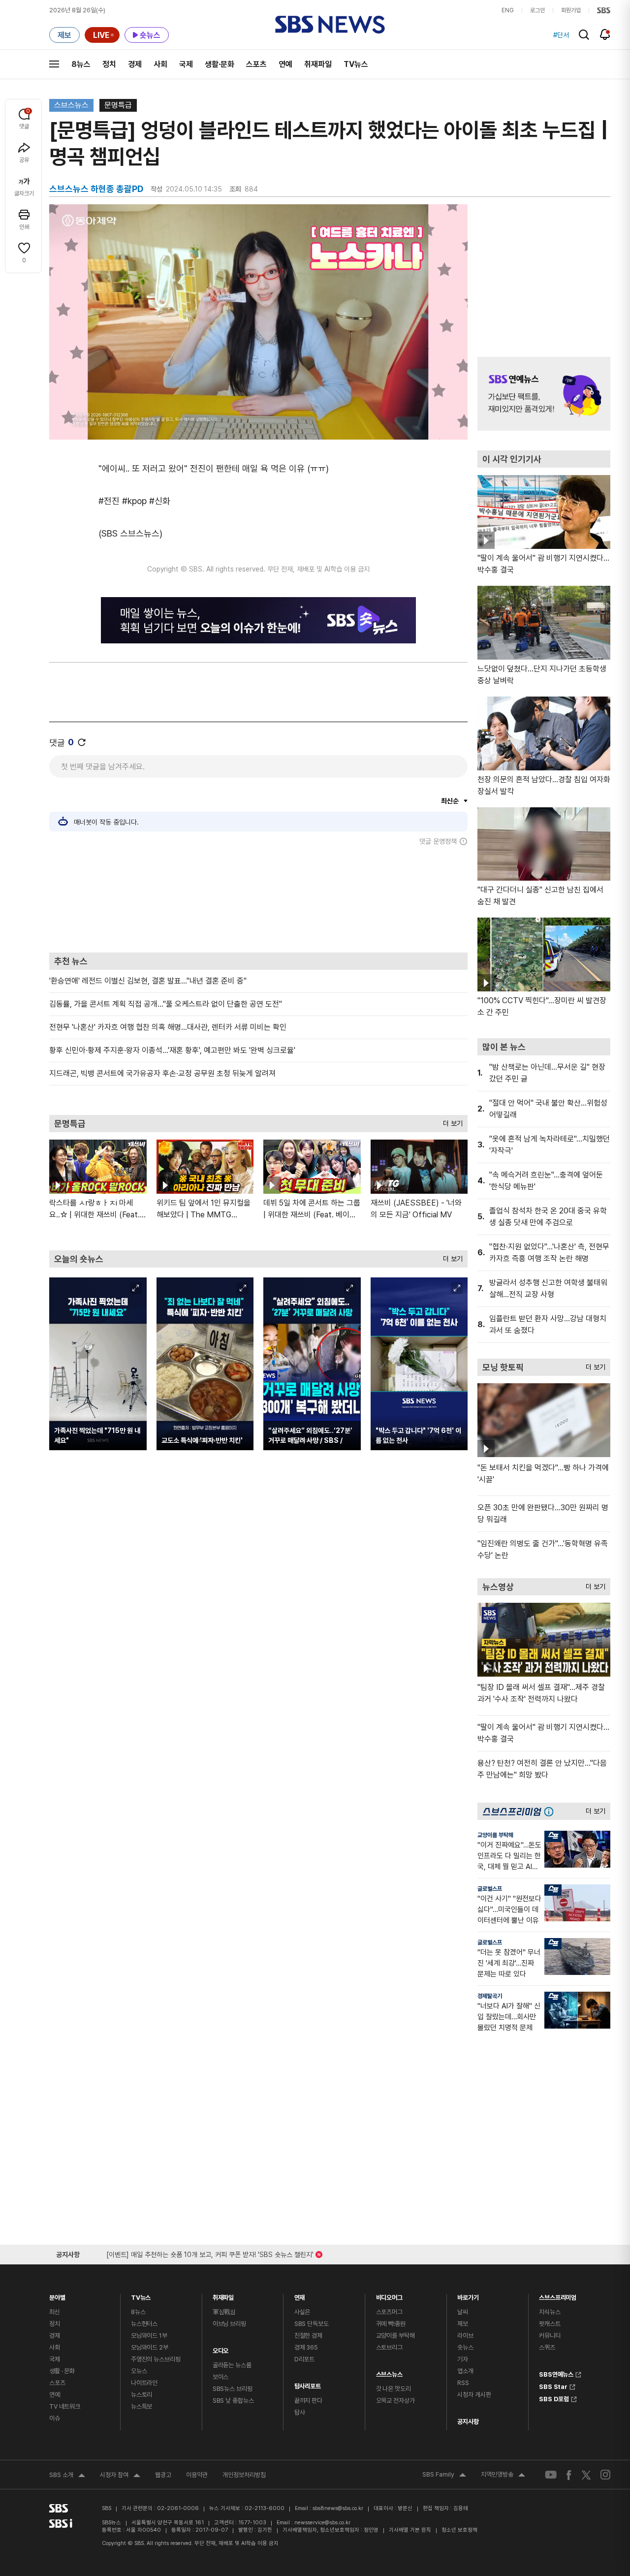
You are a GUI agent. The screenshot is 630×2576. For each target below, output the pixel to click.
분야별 (57, 2295)
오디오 (221, 2348)
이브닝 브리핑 (229, 2324)
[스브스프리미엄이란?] (551, 1811)
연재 (300, 2295)
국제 (186, 64)
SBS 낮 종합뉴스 (233, 2401)
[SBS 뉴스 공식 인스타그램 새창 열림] (605, 2475)
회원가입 (571, 10)
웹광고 (163, 2475)
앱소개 (465, 2371)
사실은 (302, 2312)
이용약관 (197, 2475)
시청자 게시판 (474, 2395)
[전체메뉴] (54, 64)
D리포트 (304, 2359)
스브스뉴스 (71, 105)
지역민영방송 (503, 2476)
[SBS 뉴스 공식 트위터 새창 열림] (586, 2474)
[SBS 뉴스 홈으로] (330, 25)
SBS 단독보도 (312, 2324)
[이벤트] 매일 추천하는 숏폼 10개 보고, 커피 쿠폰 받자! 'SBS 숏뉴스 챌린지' (210, 2253)
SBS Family (444, 2476)
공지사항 (468, 2422)
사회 (160, 64)
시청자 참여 (120, 2476)
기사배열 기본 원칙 (410, 2530)
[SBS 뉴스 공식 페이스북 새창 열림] (569, 2475)
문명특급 (118, 105)
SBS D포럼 (554, 2398)
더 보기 (450, 1121)
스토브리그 (389, 2347)
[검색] (584, 35)
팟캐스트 (550, 2324)
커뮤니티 (550, 2336)
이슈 (55, 2418)
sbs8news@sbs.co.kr (338, 2508)
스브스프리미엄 (558, 2295)
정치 (109, 64)
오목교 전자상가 (395, 2401)
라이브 (465, 2336)
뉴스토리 (142, 2395)
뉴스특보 (142, 2406)
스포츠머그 (389, 2312)
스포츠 (256, 64)
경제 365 (306, 2347)
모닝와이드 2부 (150, 2347)
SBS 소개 (67, 2476)
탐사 (300, 2412)
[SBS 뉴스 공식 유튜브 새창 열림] (551, 2475)
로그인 (537, 10)
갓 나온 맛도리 (394, 2389)
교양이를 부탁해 (495, 1835)
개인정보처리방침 (244, 2475)
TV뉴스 (356, 64)
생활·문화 (220, 64)
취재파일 (318, 64)
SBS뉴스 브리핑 (233, 2389)
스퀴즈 (547, 2347)
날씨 (463, 2312)
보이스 (221, 2377)
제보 (463, 2324)
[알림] (605, 34)
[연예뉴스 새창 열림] (544, 394)
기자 (463, 2359)
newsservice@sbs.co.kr (322, 2523)
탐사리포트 (308, 2384)
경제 (135, 64)
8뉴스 (81, 64)
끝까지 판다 (308, 2401)
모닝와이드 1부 (149, 2336)
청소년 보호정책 (459, 2530)
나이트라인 (144, 2383)
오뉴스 (139, 2371)
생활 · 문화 (62, 2371)
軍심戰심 (224, 2312)
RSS (463, 2383)
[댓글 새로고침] (82, 742)
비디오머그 (389, 2295)
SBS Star (553, 2385)
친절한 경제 (308, 2336)
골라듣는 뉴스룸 (232, 2365)
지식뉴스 (550, 2312)
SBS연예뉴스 (556, 2373)
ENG (508, 10)
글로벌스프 (490, 1889)
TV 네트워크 (65, 2406)
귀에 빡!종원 (391, 2324)
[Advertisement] (258, 899)
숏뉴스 (465, 2347)
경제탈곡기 (490, 1996)
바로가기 (468, 2295)
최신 (55, 2312)
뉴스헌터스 (144, 2324)
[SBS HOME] (604, 10)
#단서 (561, 35)
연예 (285, 64)
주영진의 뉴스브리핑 (156, 2359)
